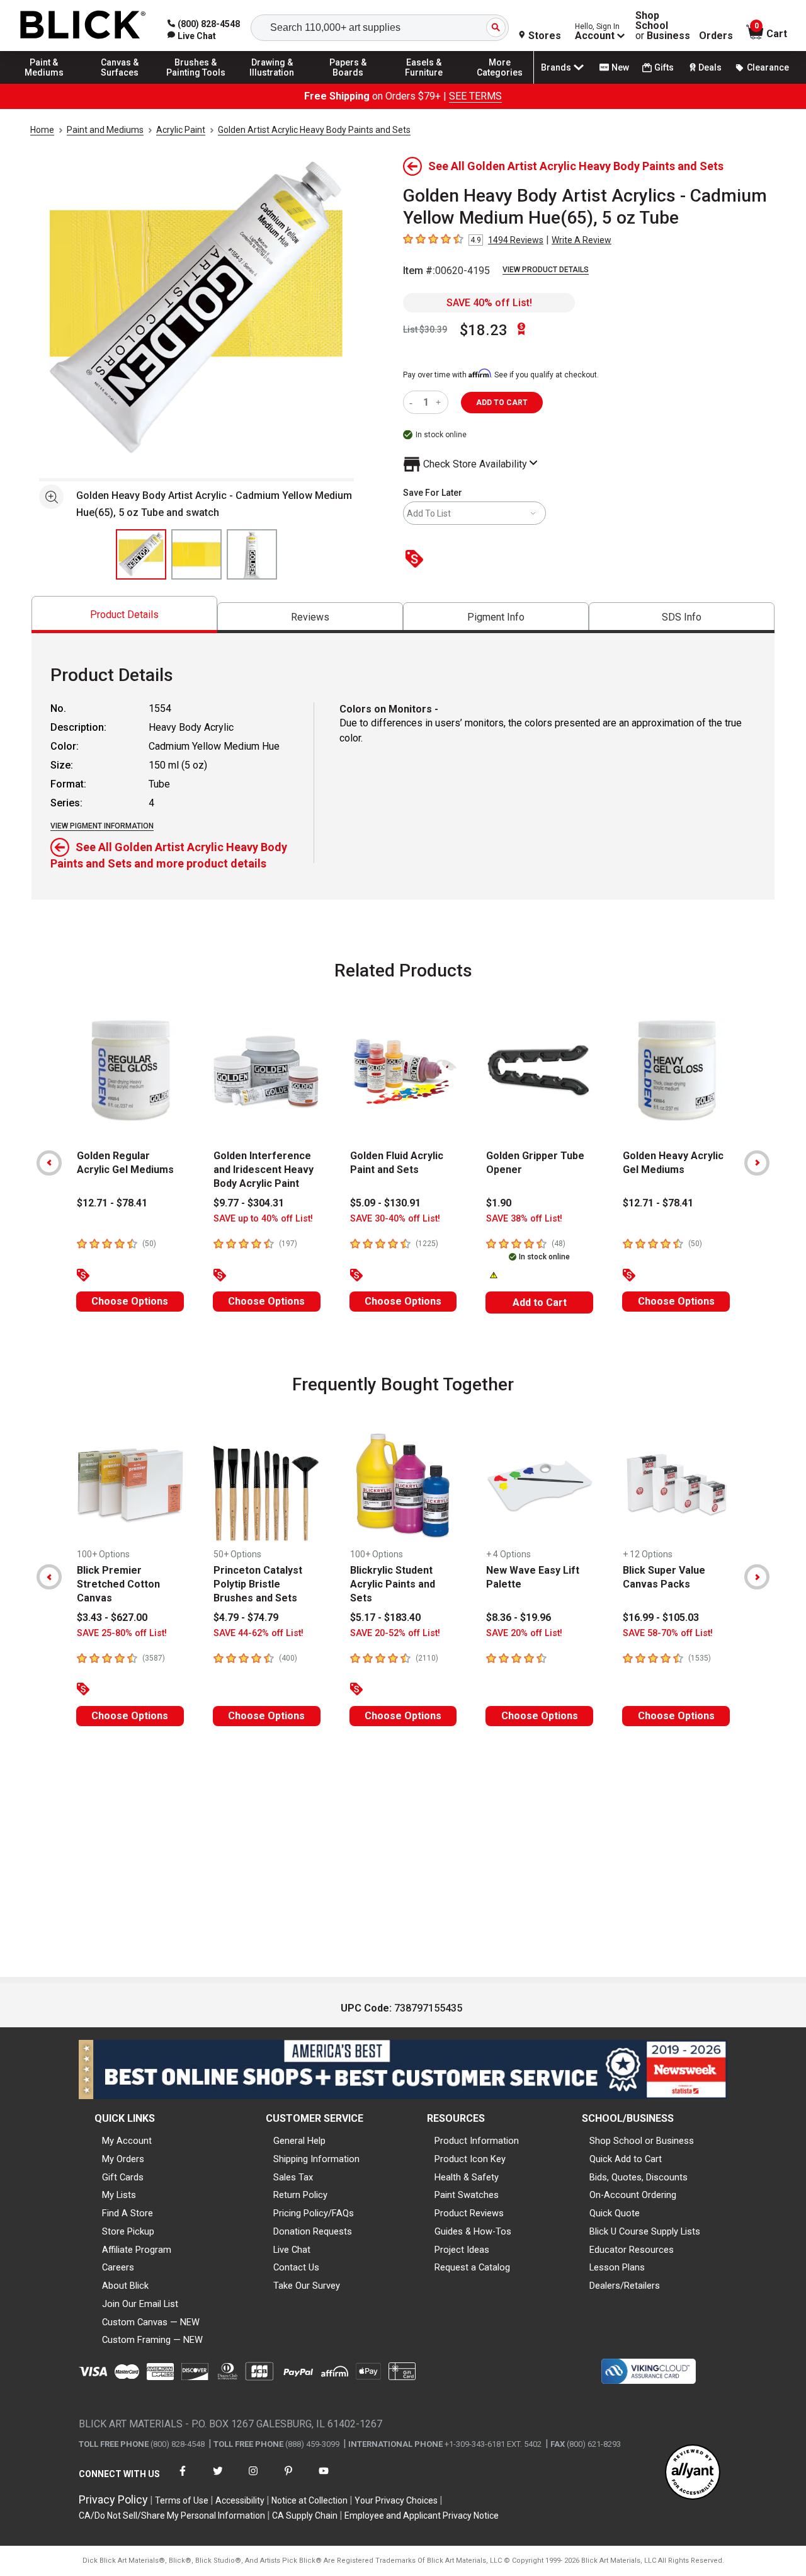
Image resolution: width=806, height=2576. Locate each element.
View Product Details (546, 270)
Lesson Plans (617, 2267)
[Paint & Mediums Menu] (44, 83)
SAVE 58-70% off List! (668, 1633)
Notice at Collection (309, 2500)
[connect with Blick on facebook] (183, 2479)
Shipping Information (316, 2159)
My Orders (123, 2159)
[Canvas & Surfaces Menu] (120, 83)
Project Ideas (462, 2250)
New (620, 67)
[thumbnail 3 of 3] (252, 554)
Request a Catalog (472, 2267)
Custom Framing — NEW (152, 2340)
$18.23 (484, 330)
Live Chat (292, 2250)
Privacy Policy (113, 2499)
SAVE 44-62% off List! (258, 1633)
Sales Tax (293, 2177)
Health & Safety (467, 2177)
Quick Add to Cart (626, 2159)
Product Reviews (469, 2213)
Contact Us (296, 2267)
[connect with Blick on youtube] (324, 2479)
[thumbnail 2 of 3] (196, 554)
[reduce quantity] (413, 402)
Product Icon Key (470, 2159)
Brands (556, 67)
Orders (716, 36)
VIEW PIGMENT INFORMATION (102, 826)
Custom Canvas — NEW (151, 2322)
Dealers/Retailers (625, 2286)
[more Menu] (500, 83)
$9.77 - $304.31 (249, 1203)
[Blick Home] (83, 26)
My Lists (119, 2195)
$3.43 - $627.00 (112, 1617)
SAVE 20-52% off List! (395, 1633)
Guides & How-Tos (473, 2231)
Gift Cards (123, 2177)
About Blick (125, 2286)
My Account (127, 2141)
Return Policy (300, 2195)
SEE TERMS (475, 96)
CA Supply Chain (305, 2516)
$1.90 (499, 1203)
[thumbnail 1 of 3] (141, 554)
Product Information (477, 2141)
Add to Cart (540, 1302)
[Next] (757, 1163)
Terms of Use (182, 2500)
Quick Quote (615, 2213)
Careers (118, 2267)
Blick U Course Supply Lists (645, 2231)
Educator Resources (632, 2250)
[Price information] (417, 560)
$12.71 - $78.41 (112, 1203)
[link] (192, 36)
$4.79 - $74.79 (246, 1617)
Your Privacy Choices (396, 2500)
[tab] (124, 615)
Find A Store (128, 2213)
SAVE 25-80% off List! (122, 1633)
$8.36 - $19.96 (519, 1617)
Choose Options (130, 1301)
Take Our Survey (307, 2286)
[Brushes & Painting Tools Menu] (196, 83)
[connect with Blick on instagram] (253, 2479)
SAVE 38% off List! (524, 1219)
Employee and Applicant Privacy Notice (422, 2516)
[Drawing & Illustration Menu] (272, 83)
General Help (299, 2141)
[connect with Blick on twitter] (218, 2479)
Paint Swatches (467, 2195)
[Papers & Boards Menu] (348, 83)
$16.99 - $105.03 (661, 1617)
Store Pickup (128, 2231)
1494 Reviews (516, 240)
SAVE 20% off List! (524, 1633)
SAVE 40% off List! (489, 303)
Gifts (664, 67)
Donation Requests (313, 2231)
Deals (710, 67)
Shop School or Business (642, 2141)
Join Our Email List (140, 2304)
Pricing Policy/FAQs (314, 2213)
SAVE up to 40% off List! (263, 1219)
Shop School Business (663, 26)
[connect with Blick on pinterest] (288, 2479)
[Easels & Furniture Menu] (424, 83)
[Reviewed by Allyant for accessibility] (693, 2473)
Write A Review (582, 240)
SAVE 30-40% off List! (395, 1219)
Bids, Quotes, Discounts (639, 2177)
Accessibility (240, 2500)
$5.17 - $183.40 (385, 1617)
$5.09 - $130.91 (385, 1203)
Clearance (768, 67)
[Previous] (49, 1163)
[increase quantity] (440, 402)
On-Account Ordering (633, 2195)
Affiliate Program (137, 2250)
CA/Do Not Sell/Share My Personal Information (172, 2516)
